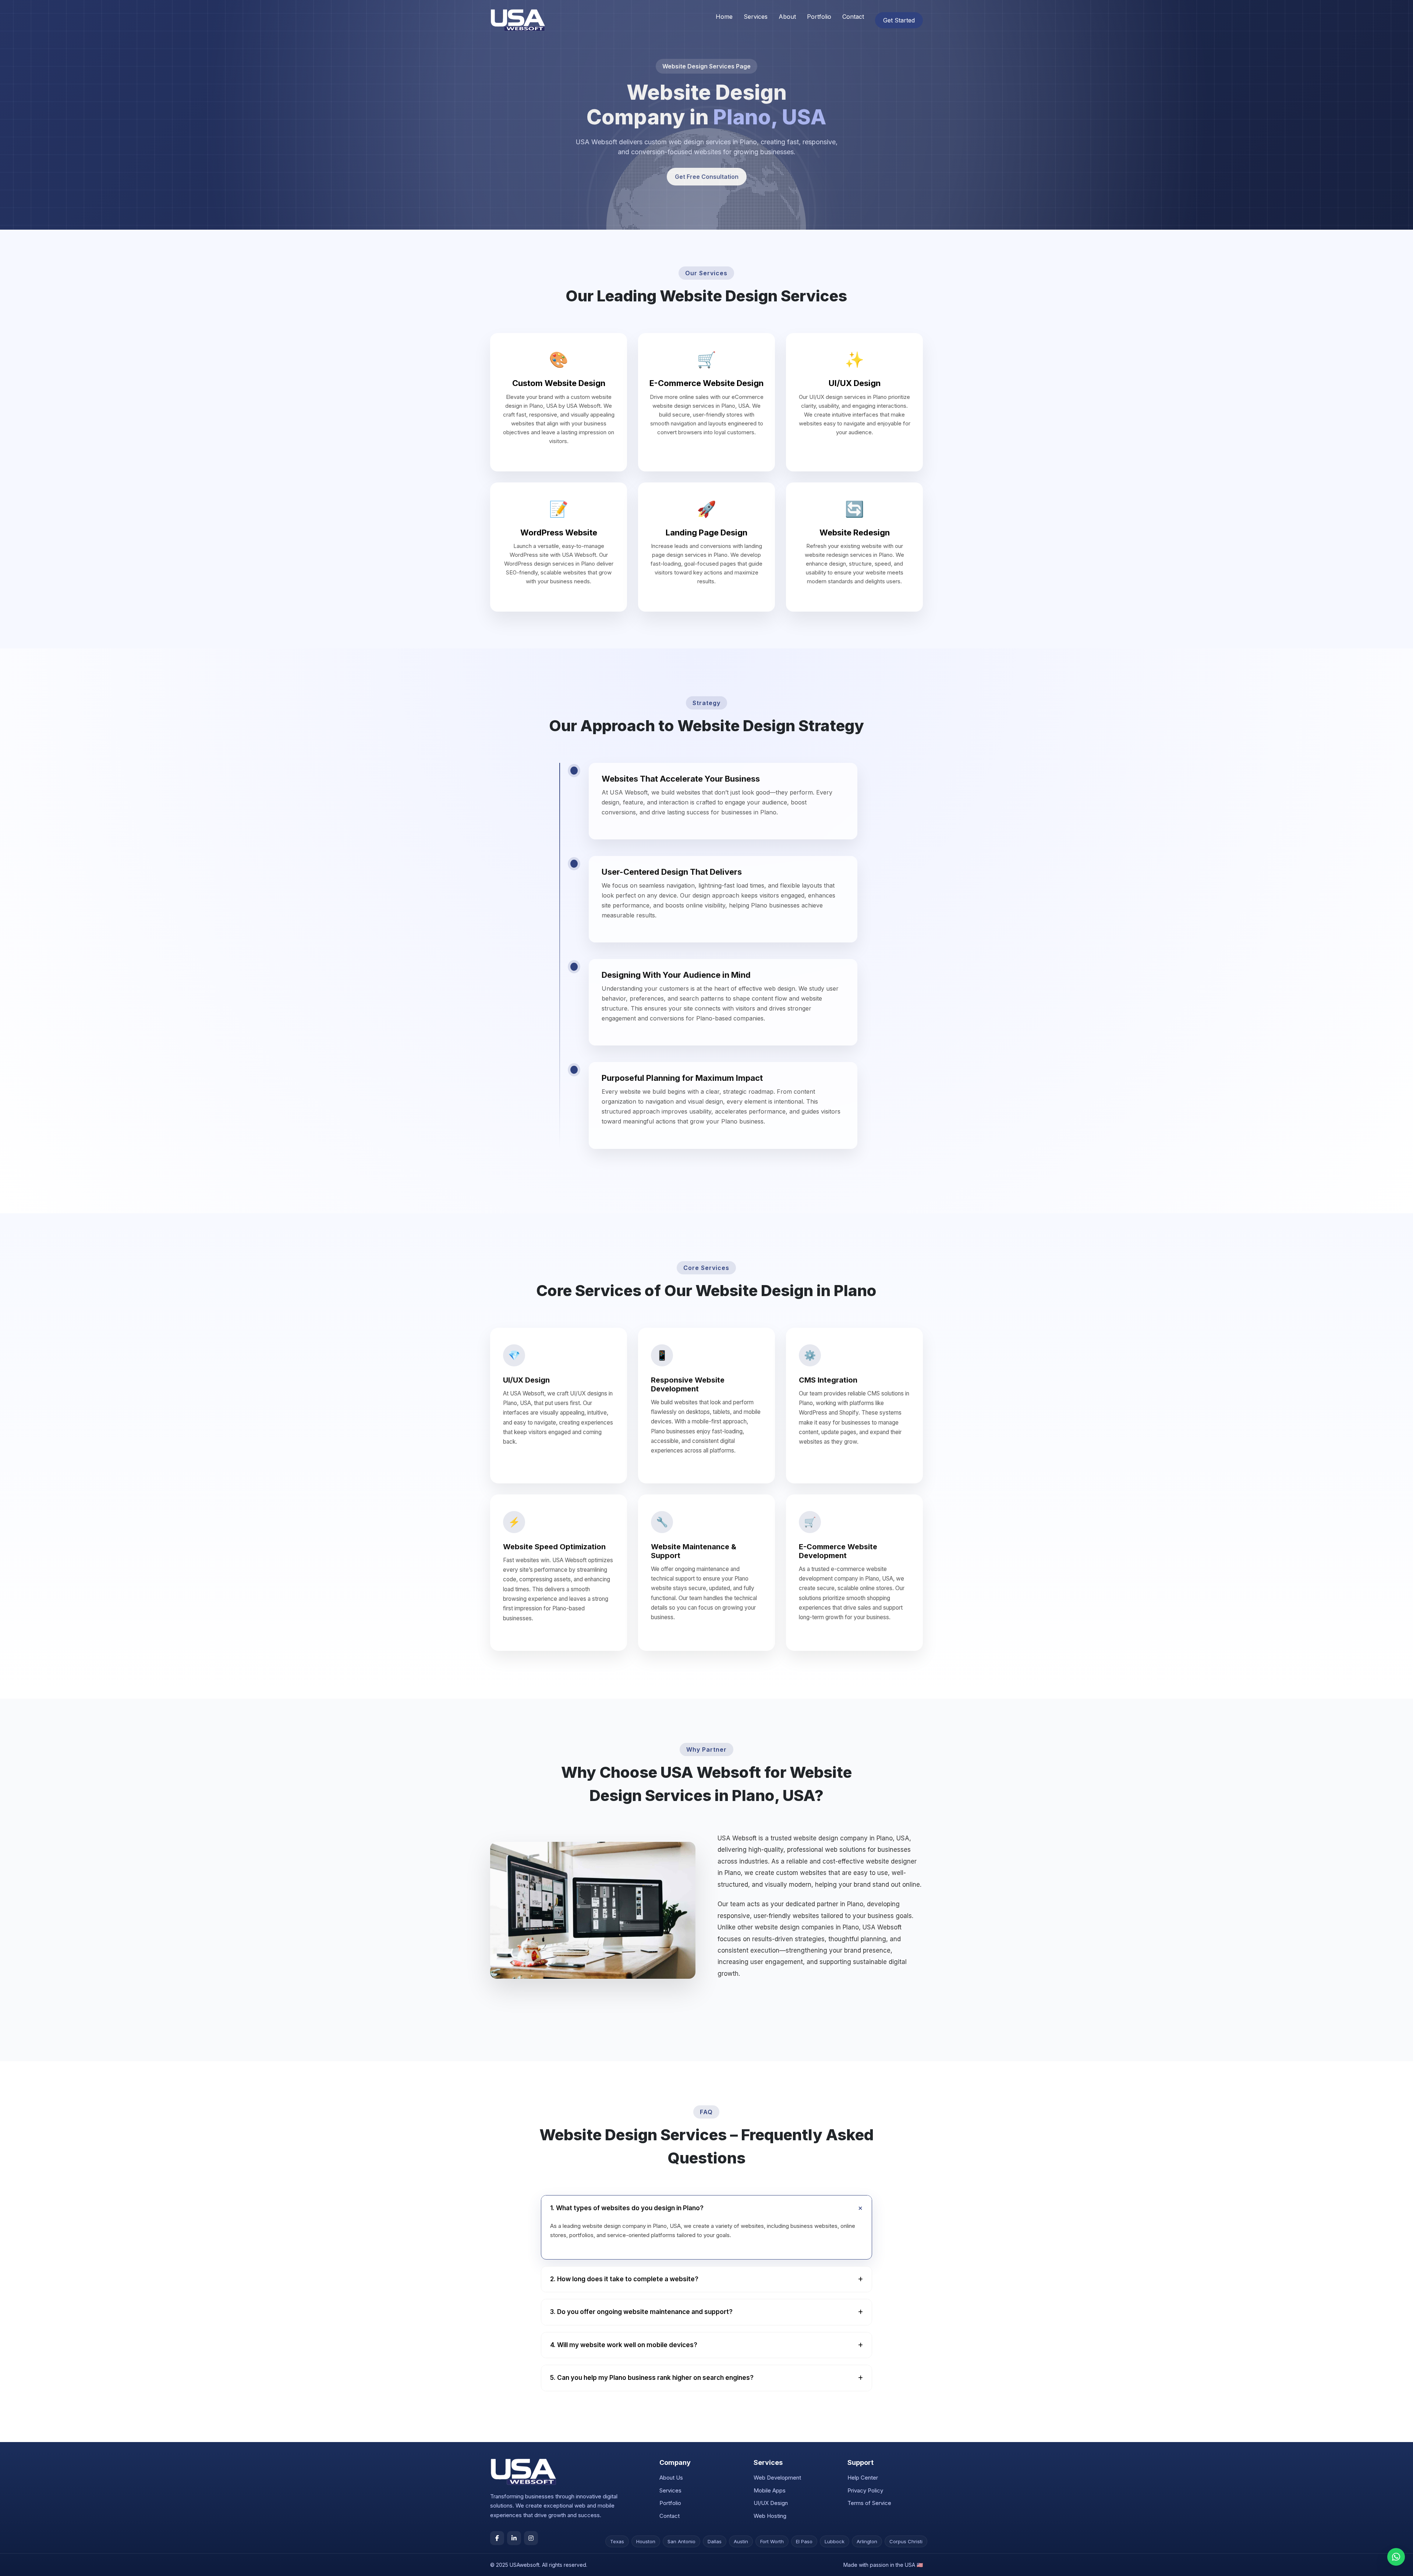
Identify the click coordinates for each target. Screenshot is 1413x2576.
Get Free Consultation (707, 177)
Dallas (715, 2541)
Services (756, 17)
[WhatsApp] (1396, 2557)
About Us (671, 2478)
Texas (617, 2541)
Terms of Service (869, 2503)
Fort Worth (772, 2541)
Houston (646, 2541)
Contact (853, 17)
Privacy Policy (865, 2490)
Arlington (867, 2541)
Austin (741, 2541)
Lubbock (835, 2541)
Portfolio (819, 17)
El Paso (804, 2541)
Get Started (899, 20)
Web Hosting (770, 2516)
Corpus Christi (906, 2541)
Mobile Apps (770, 2490)
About (787, 17)
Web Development (777, 2478)
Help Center (863, 2478)
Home (724, 17)
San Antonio (681, 2541)
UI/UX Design (771, 2503)
